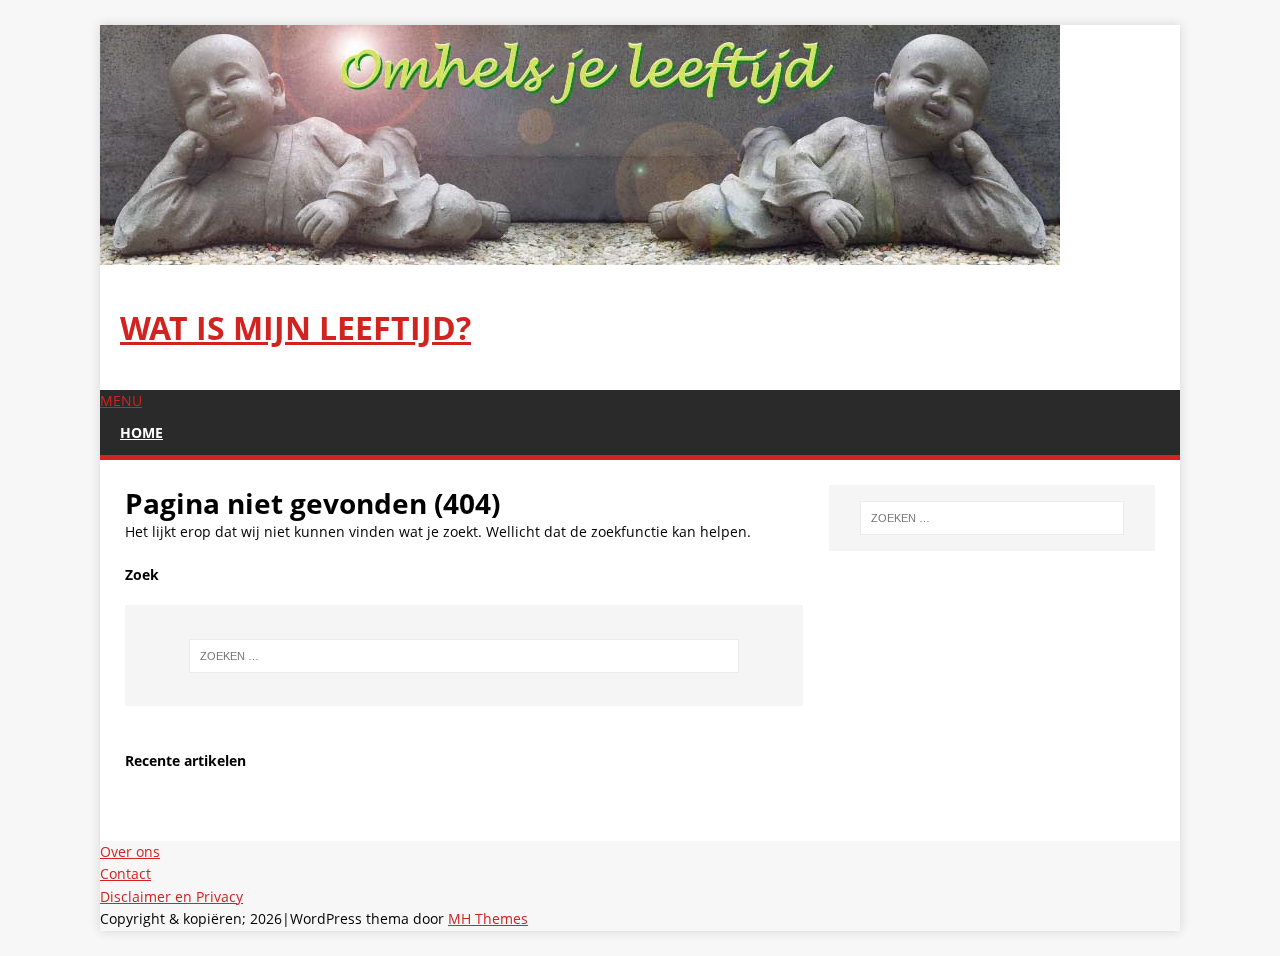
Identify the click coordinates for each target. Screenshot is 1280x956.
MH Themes (488, 918)
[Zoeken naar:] (464, 656)
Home (141, 432)
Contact (125, 873)
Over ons (130, 851)
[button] (121, 400)
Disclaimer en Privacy (171, 896)
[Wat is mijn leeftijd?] (580, 253)
